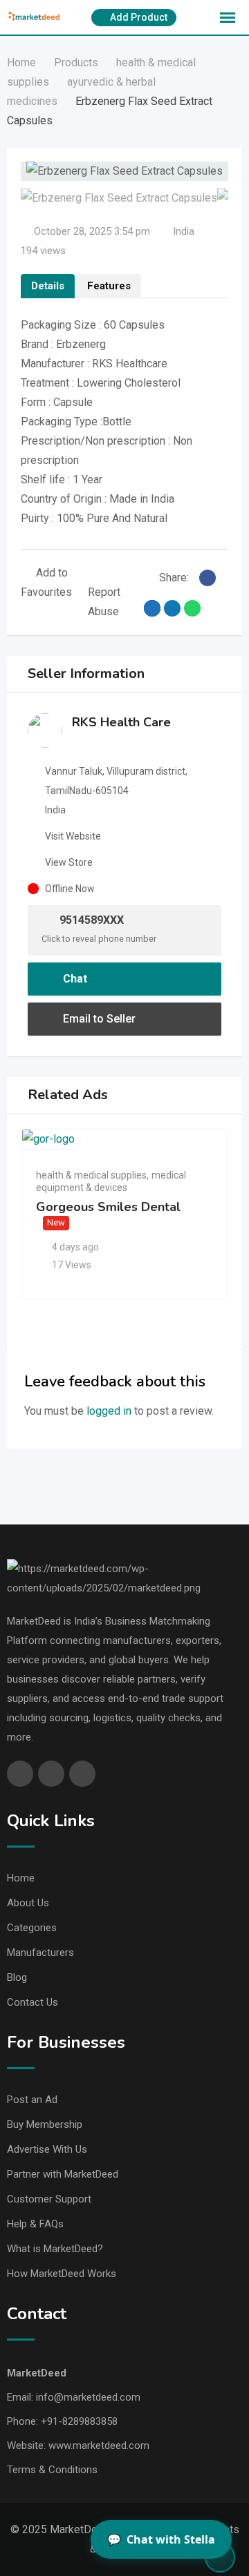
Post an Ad (32, 2100)
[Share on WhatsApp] (192, 608)
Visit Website (73, 836)
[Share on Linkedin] (172, 608)
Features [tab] (109, 286)
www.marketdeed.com (99, 2446)
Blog (17, 1977)
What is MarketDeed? (55, 2249)
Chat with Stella (161, 2539)
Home (21, 1878)
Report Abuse (104, 602)
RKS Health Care (121, 722)
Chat (74, 979)
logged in (109, 1411)
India (184, 231)
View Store (69, 862)
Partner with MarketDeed (63, 2174)
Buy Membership (45, 2124)
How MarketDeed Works (62, 2274)
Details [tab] (48, 286)
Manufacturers (40, 1953)
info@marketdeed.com (88, 2397)
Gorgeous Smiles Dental (108, 1207)
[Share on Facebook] (207, 578)
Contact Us (33, 2002)
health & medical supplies (91, 1175)
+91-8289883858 (79, 2421)
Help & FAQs (35, 2224)
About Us (28, 1903)
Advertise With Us (47, 2149)
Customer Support (49, 2199)
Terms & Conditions (52, 2470)
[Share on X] (152, 608)
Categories (32, 1928)
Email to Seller (98, 1019)
